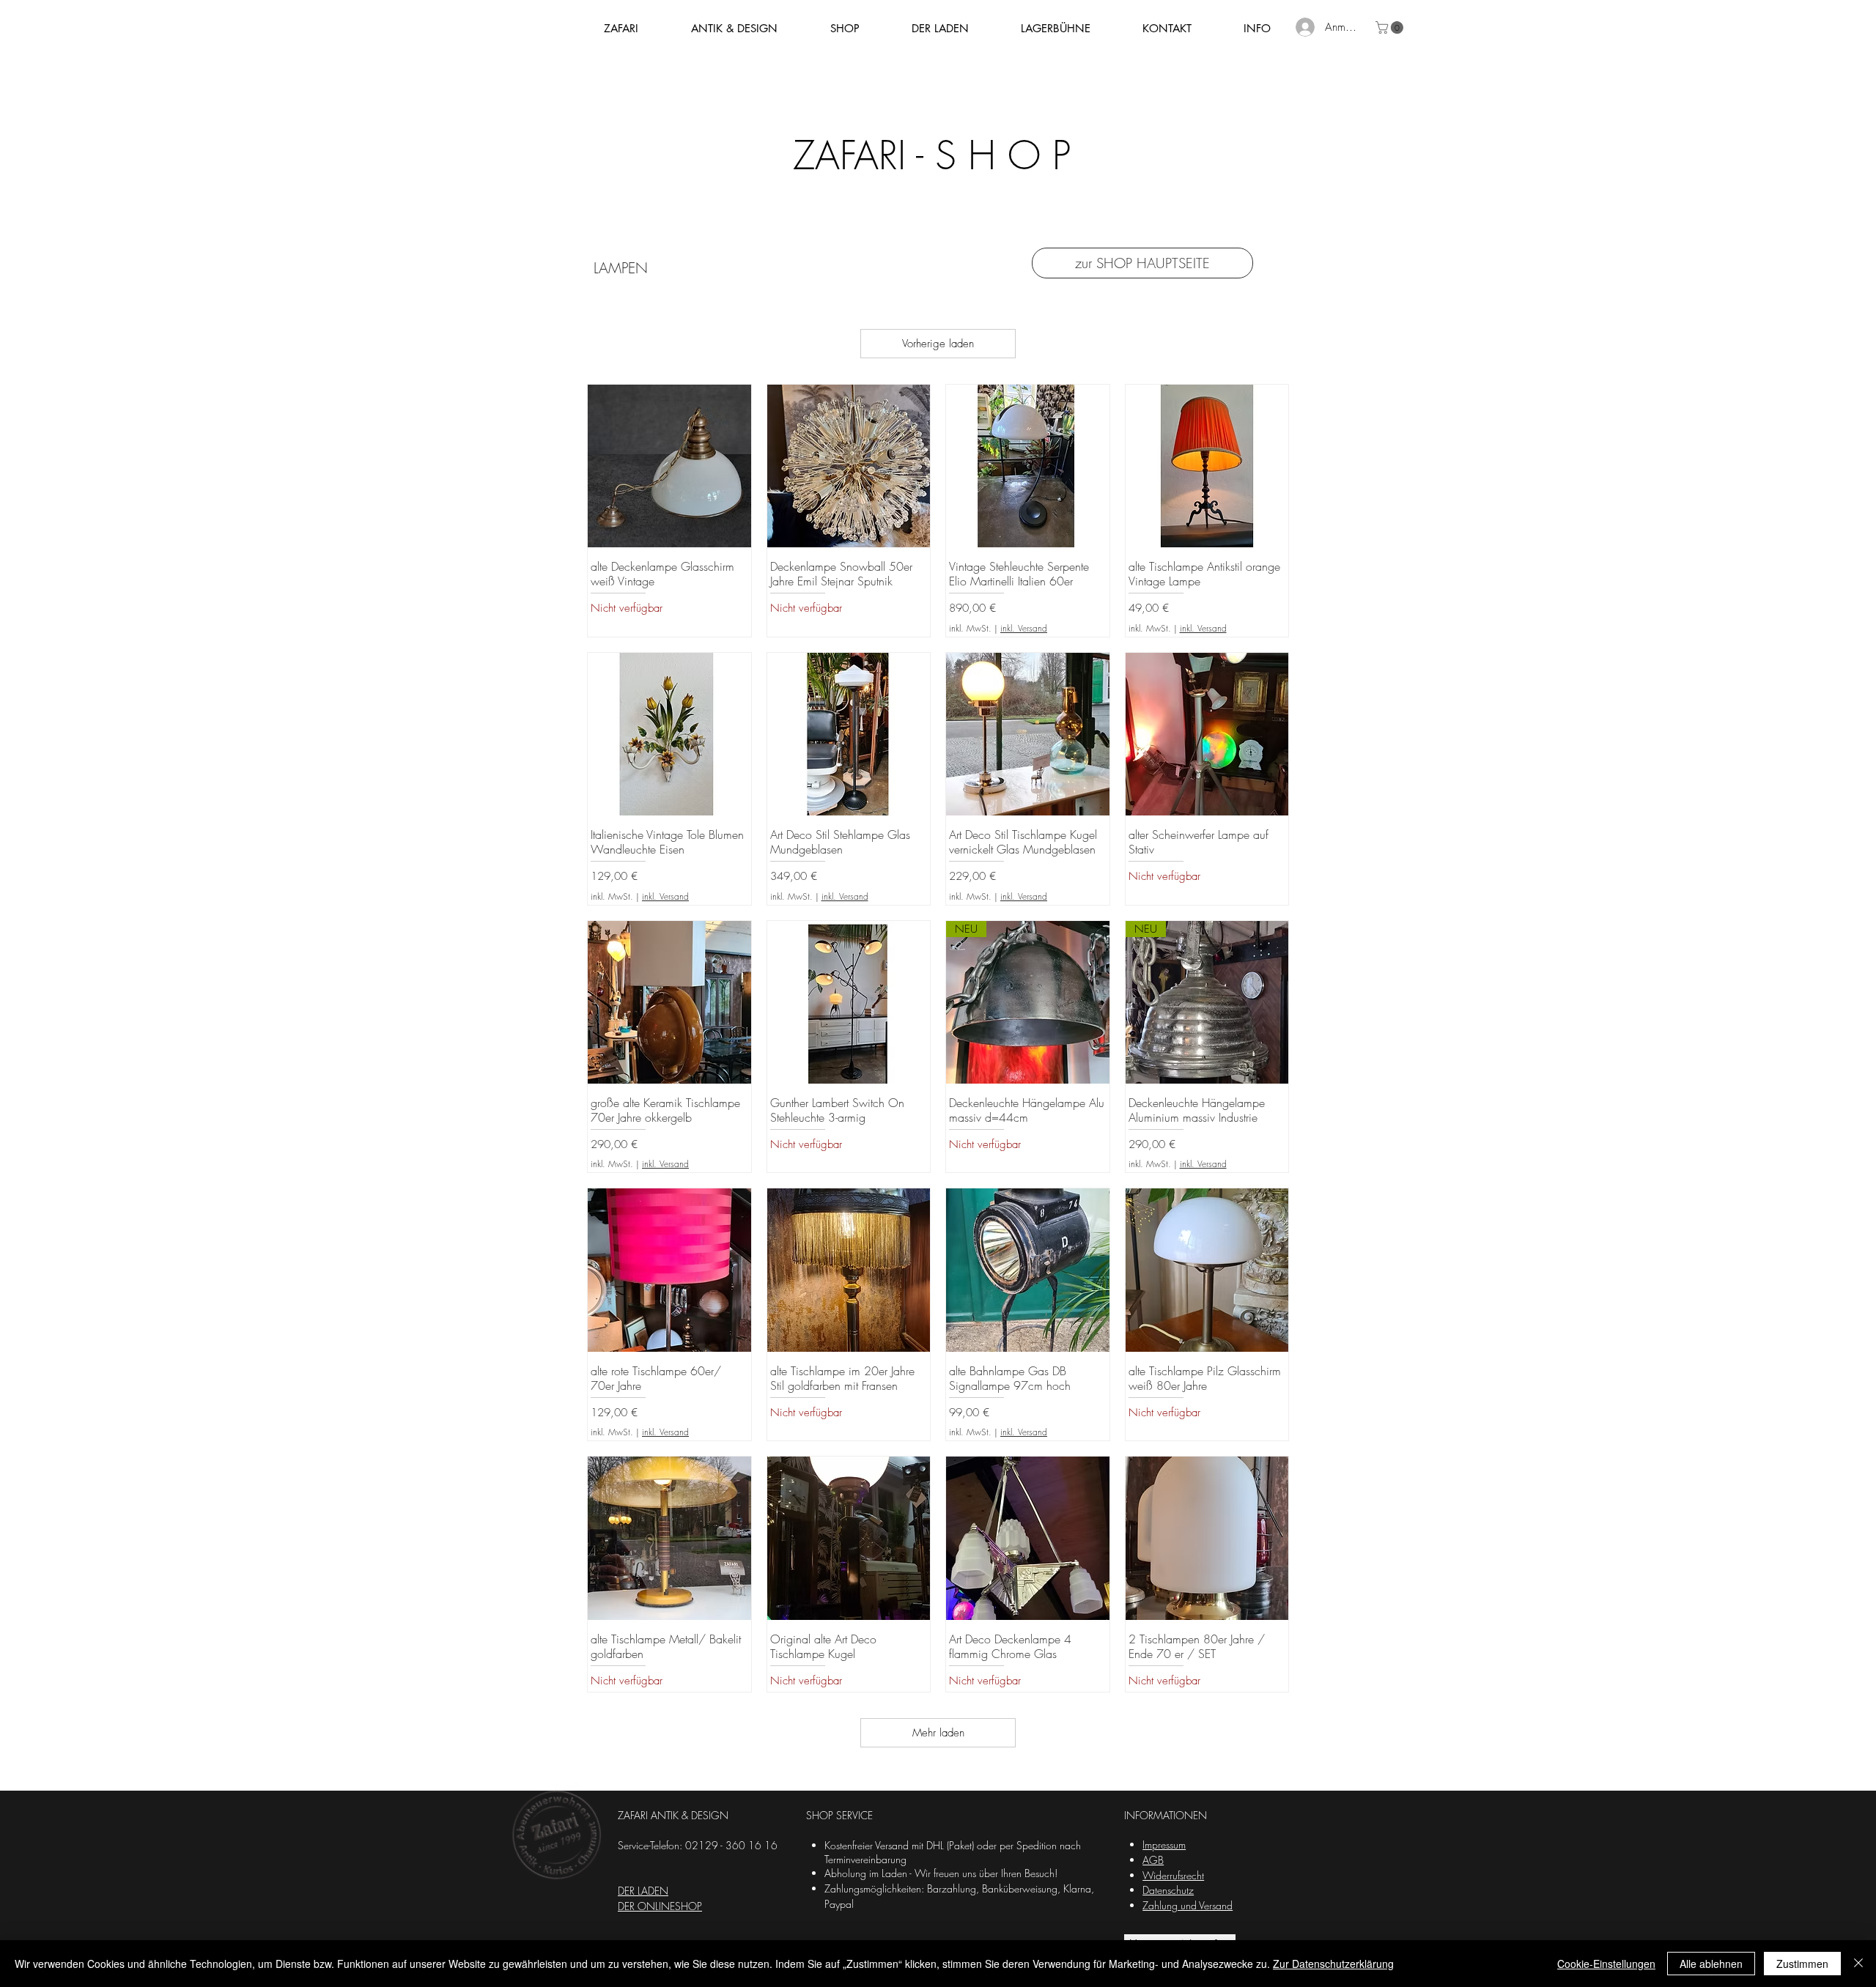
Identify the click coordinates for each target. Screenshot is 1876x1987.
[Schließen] (1858, 1964)
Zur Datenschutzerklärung (1333, 1964)
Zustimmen (1802, 1964)
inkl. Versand (1024, 628)
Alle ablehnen (1711, 1964)
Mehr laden (938, 1733)
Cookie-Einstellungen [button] (1606, 1964)
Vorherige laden (938, 344)
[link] (1391, 27)
